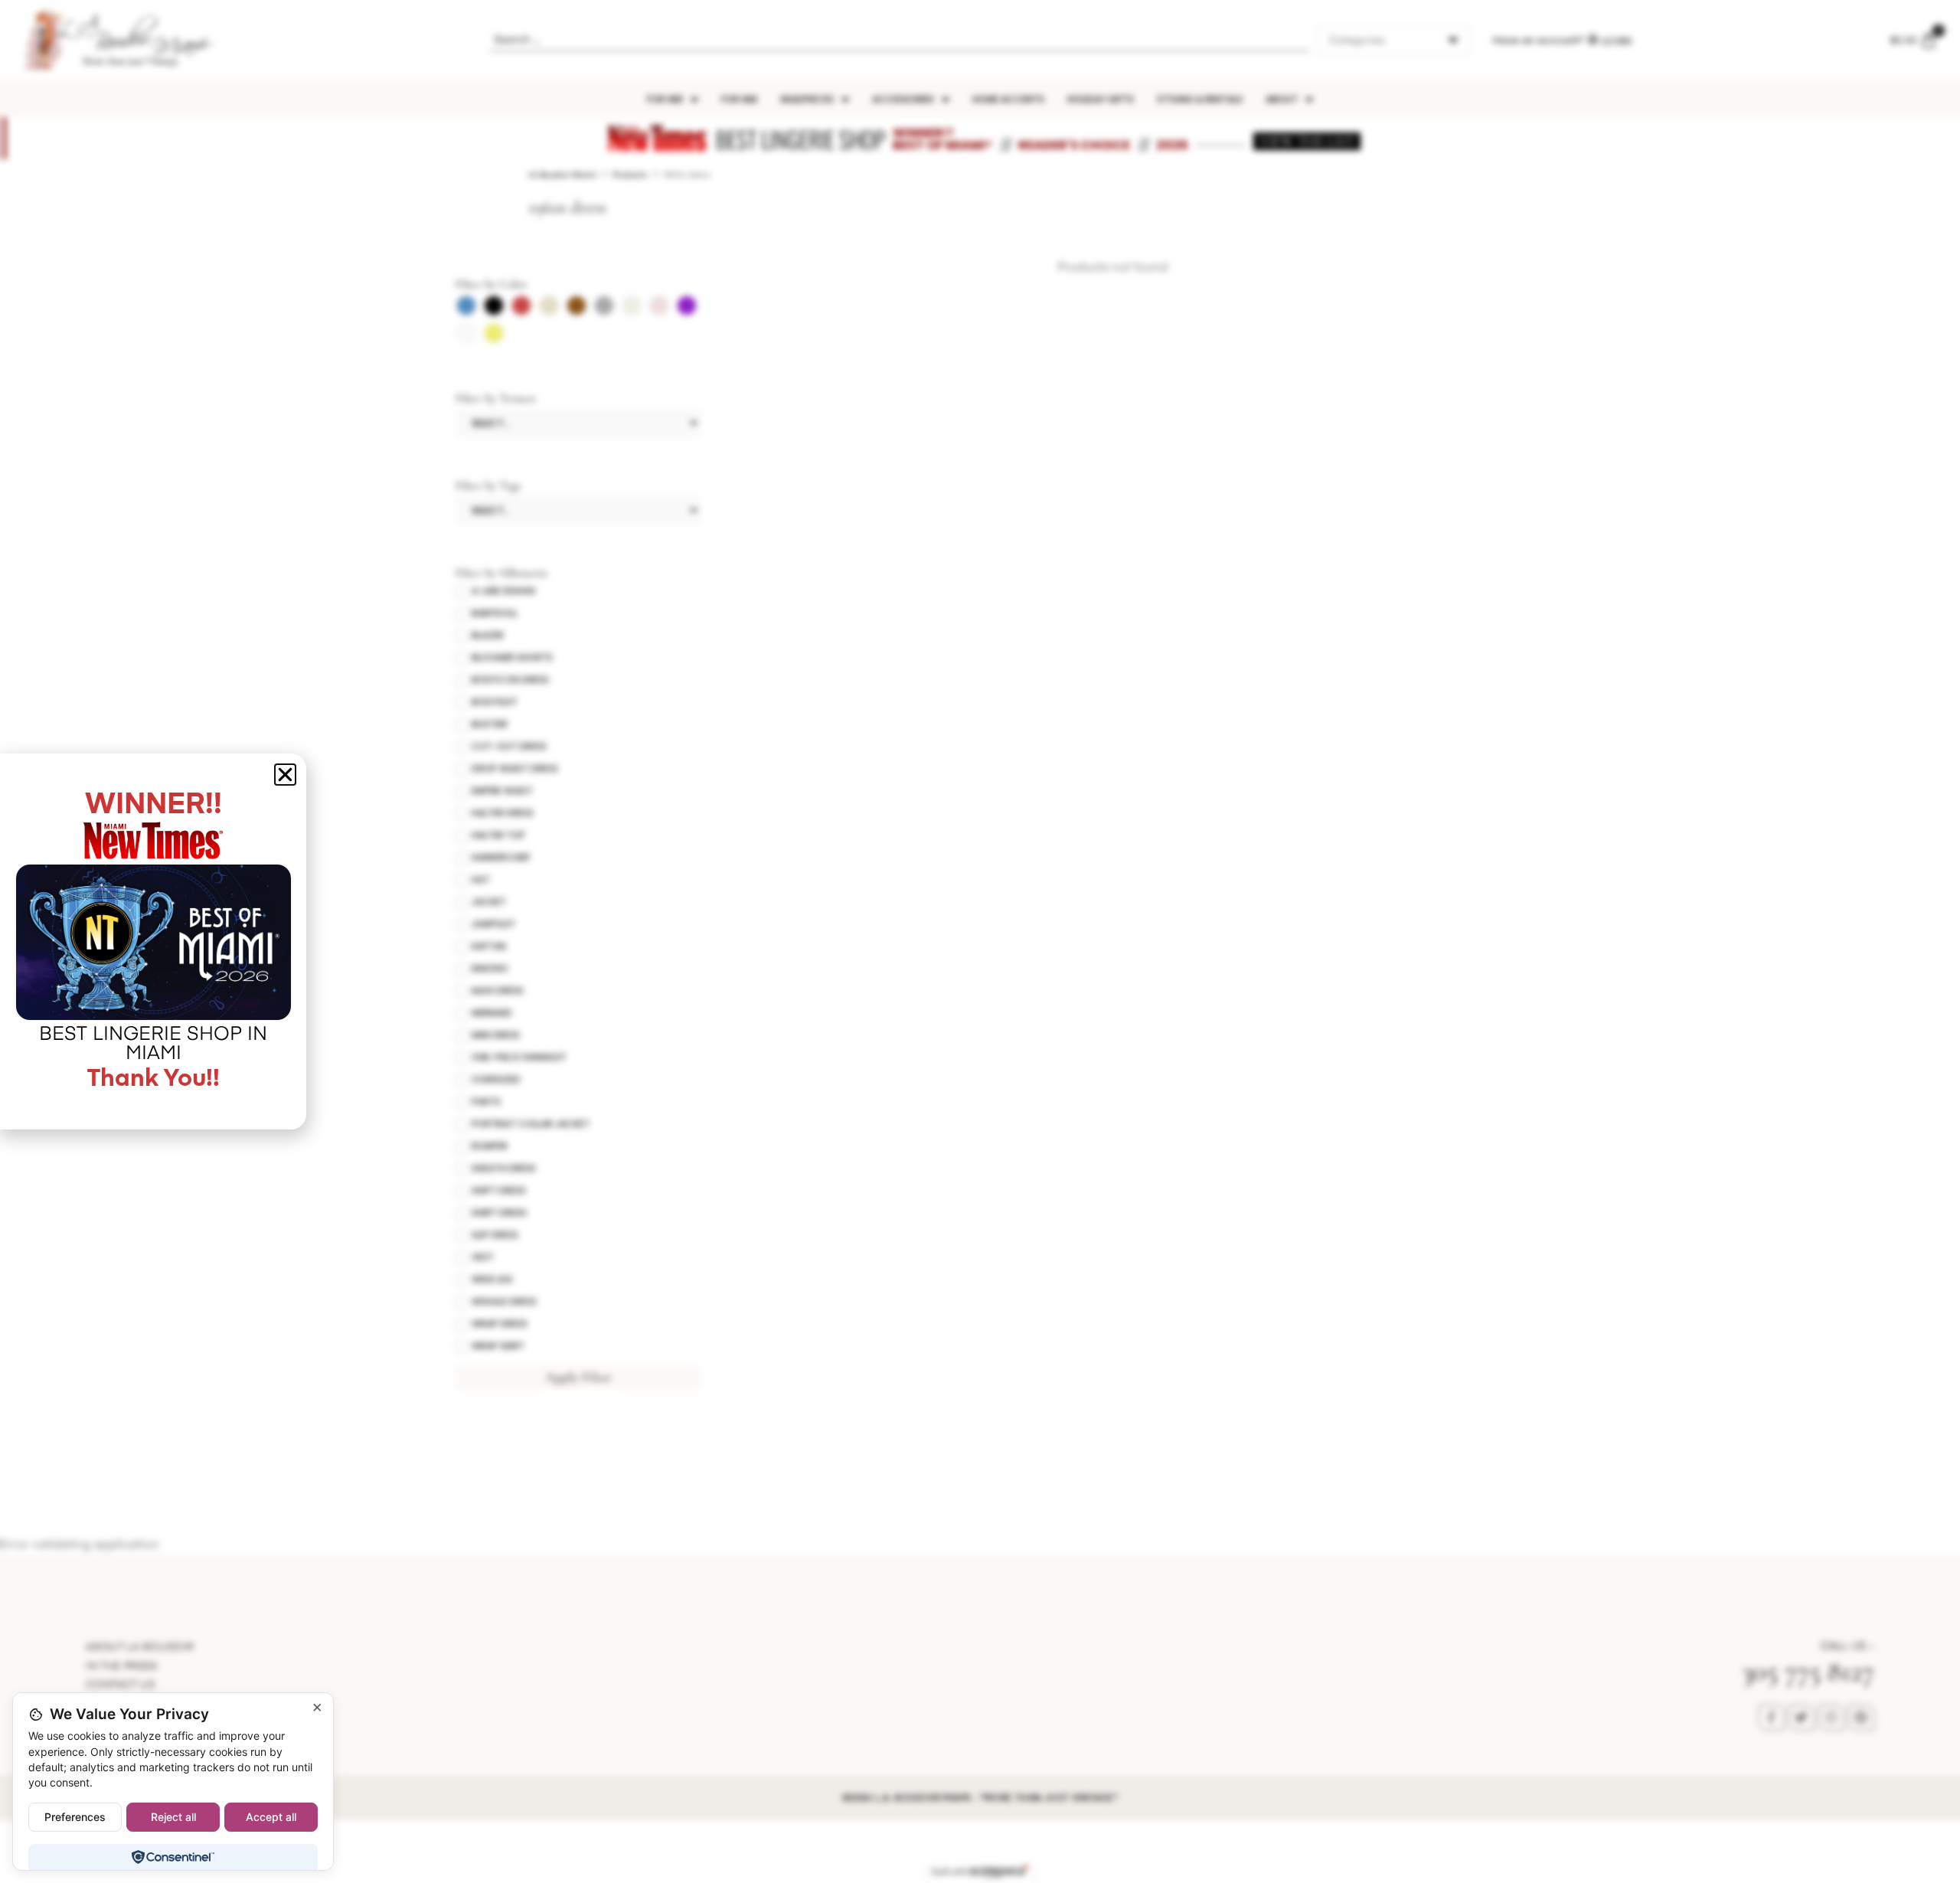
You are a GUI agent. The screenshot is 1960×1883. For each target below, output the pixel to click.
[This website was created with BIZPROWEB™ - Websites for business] (980, 1872)
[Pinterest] (1861, 1718)
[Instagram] (1831, 1718)
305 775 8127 (1808, 1671)
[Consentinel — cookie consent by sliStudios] (173, 1857)
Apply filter (578, 1377)
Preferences (75, 1817)
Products (630, 175)
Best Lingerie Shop (800, 139)
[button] (285, 775)
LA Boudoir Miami (563, 175)
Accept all (271, 1817)
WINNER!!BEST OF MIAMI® (942, 139)
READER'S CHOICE (1074, 145)
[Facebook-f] (1772, 1718)
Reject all (173, 1817)
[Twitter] (1802, 1718)
